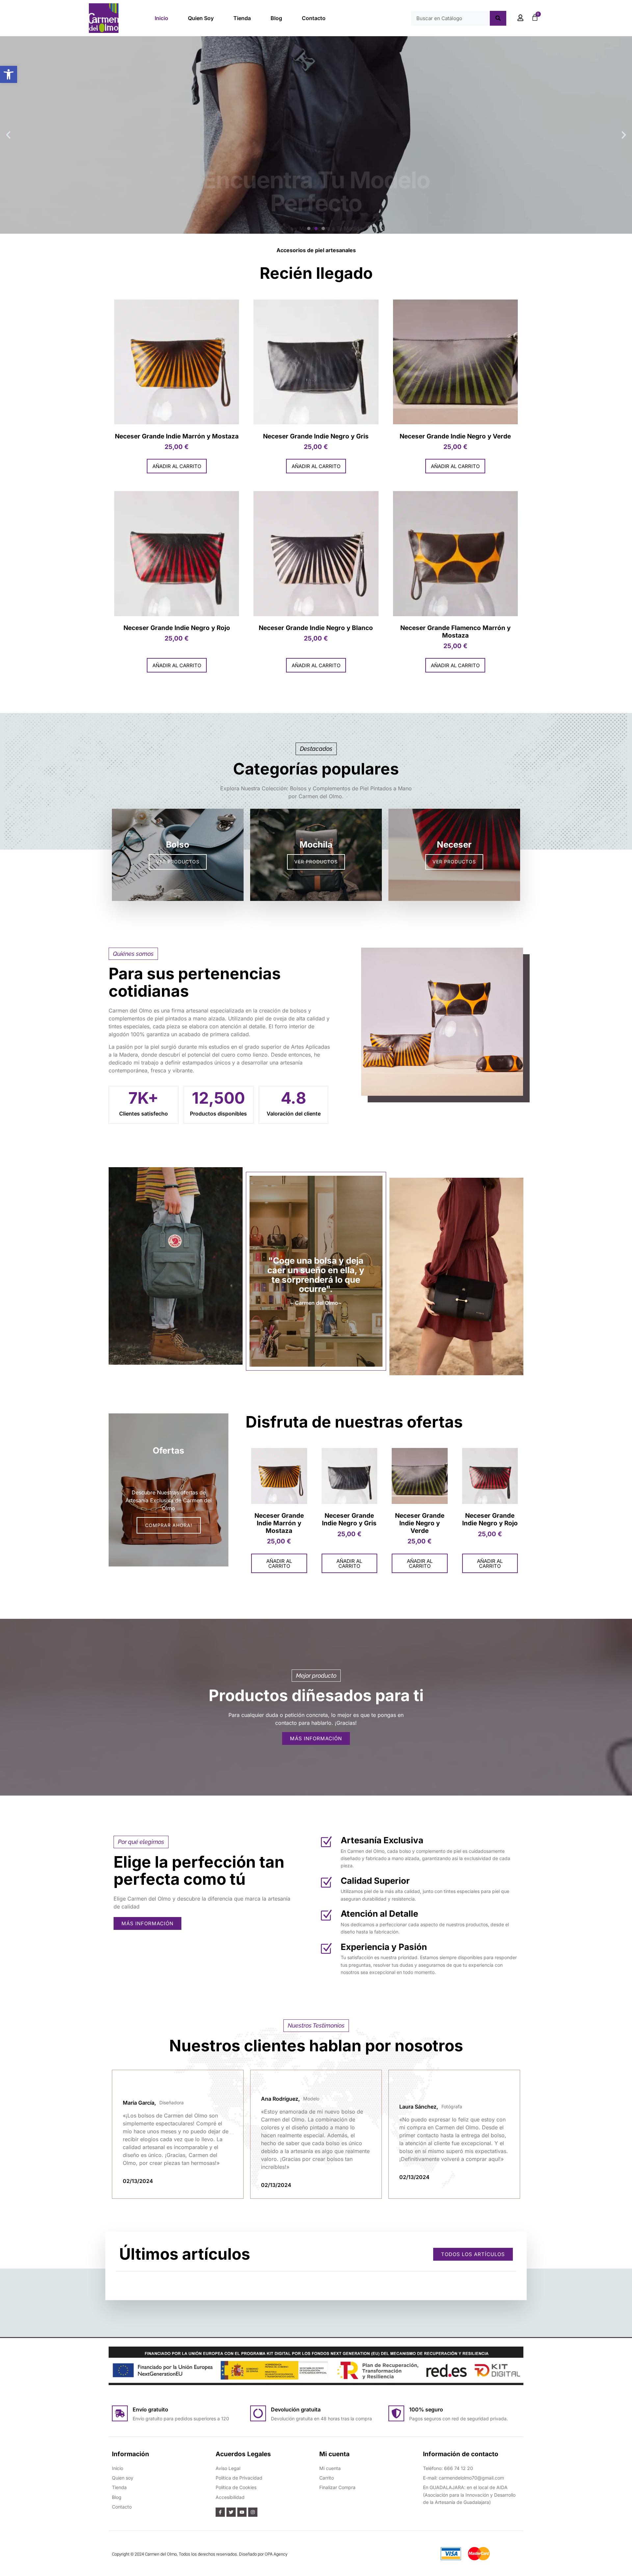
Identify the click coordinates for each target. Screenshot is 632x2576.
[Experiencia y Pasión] (326, 1949)
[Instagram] (253, 2512)
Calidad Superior (375, 1881)
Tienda (242, 18)
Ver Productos (178, 862)
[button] (9, 74)
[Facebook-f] (220, 2512)
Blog (276, 18)
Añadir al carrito (177, 466)
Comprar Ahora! (316, 172)
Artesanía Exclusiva (382, 1840)
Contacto (314, 18)
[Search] (498, 18)
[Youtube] (242, 2512)
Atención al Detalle (379, 1914)
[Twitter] (231, 2512)
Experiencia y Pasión (384, 1947)
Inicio (161, 18)
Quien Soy (201, 18)
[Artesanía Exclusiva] (326, 1842)
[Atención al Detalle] (326, 1916)
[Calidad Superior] (326, 1883)
